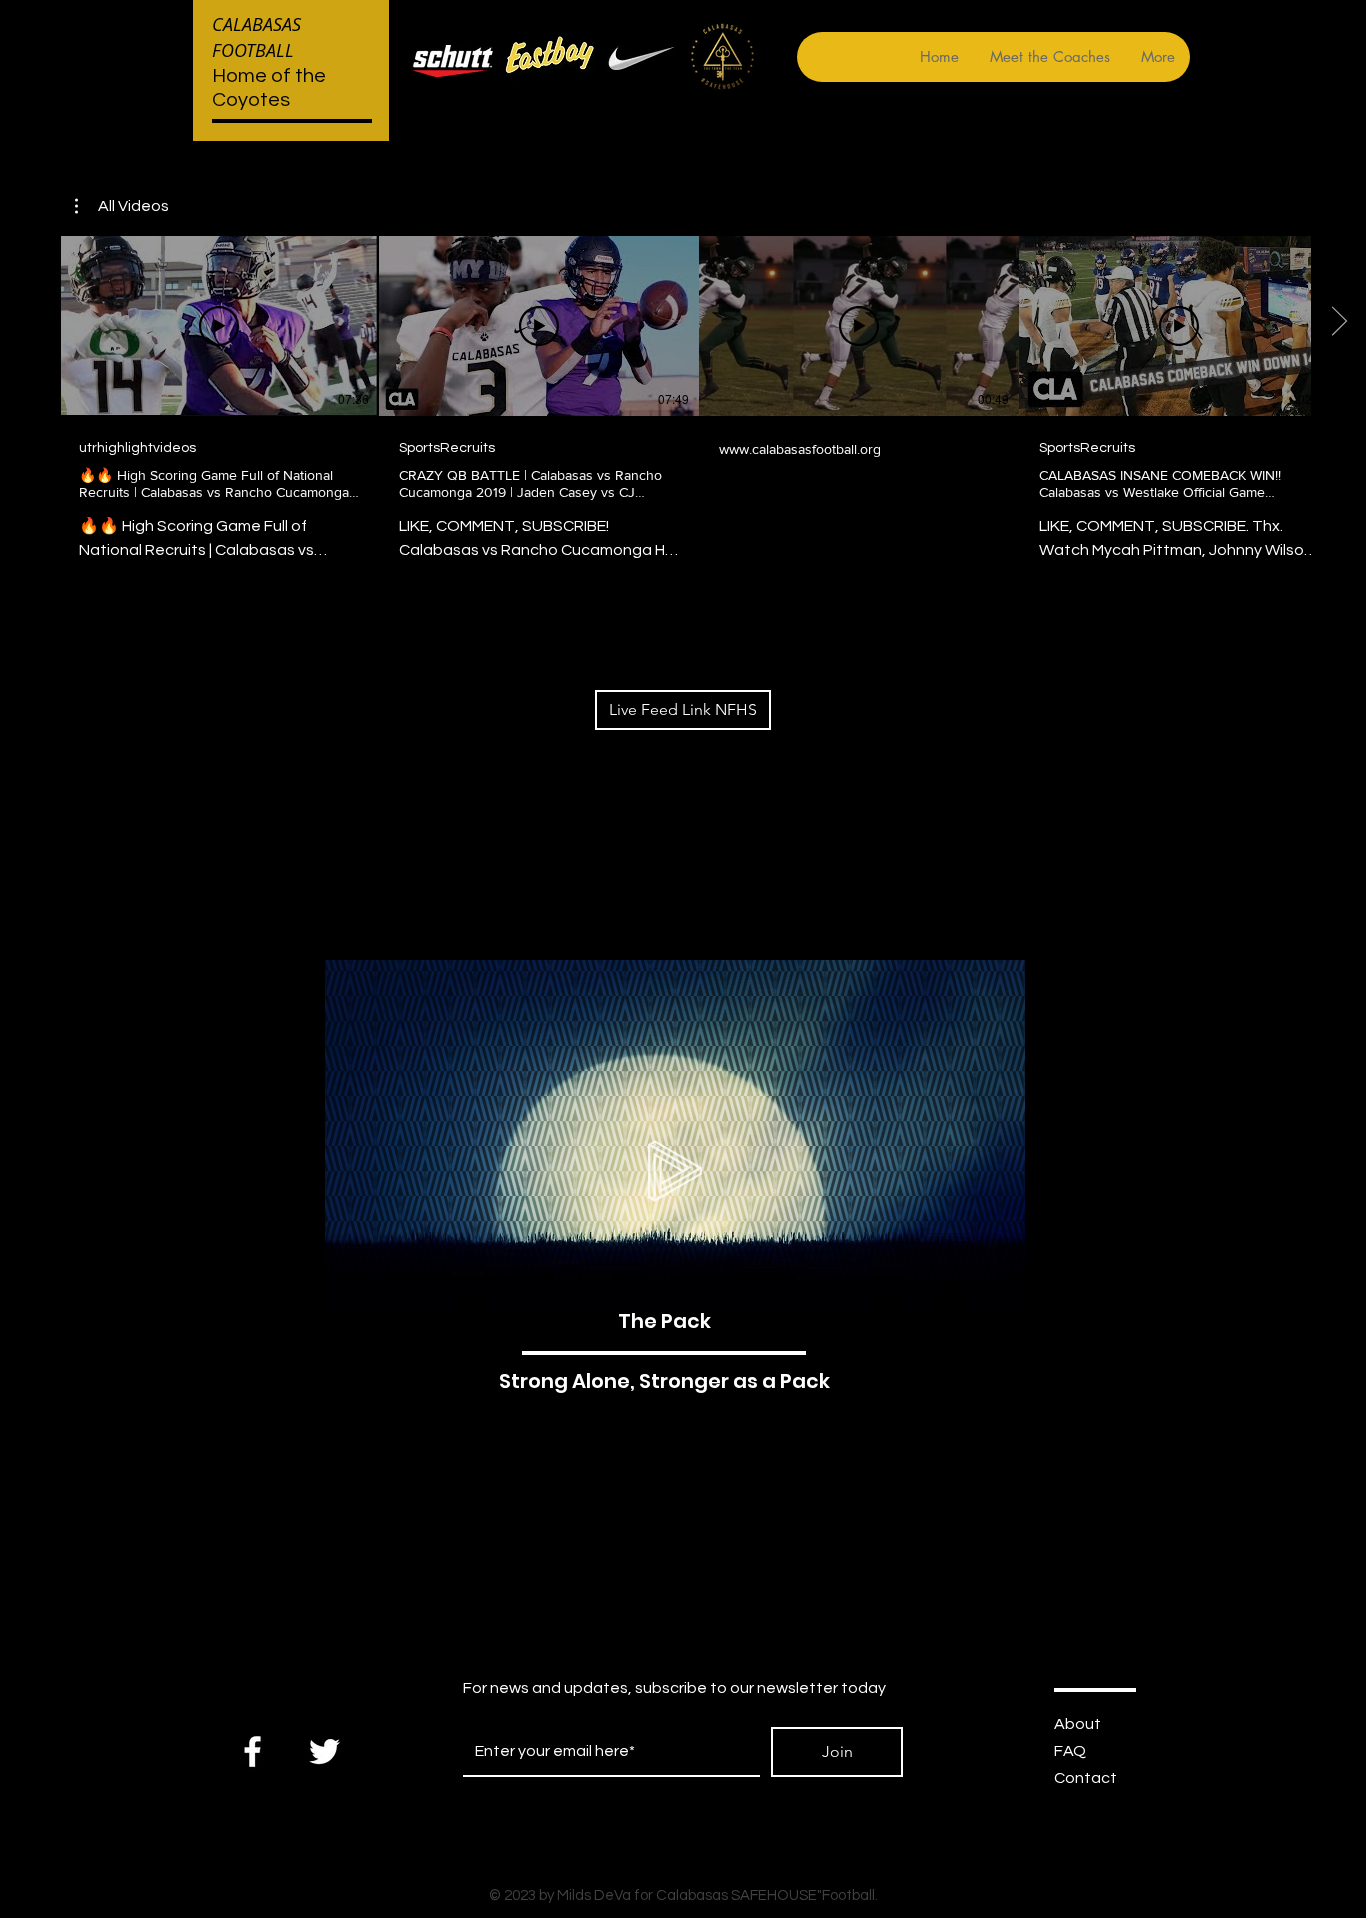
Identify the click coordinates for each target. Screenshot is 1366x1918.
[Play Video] (219, 326)
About (1077, 1724)
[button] (122, 206)
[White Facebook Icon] (252, 1751)
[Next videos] (1338, 322)
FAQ (1070, 1751)
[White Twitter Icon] (324, 1751)
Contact (1085, 1778)
